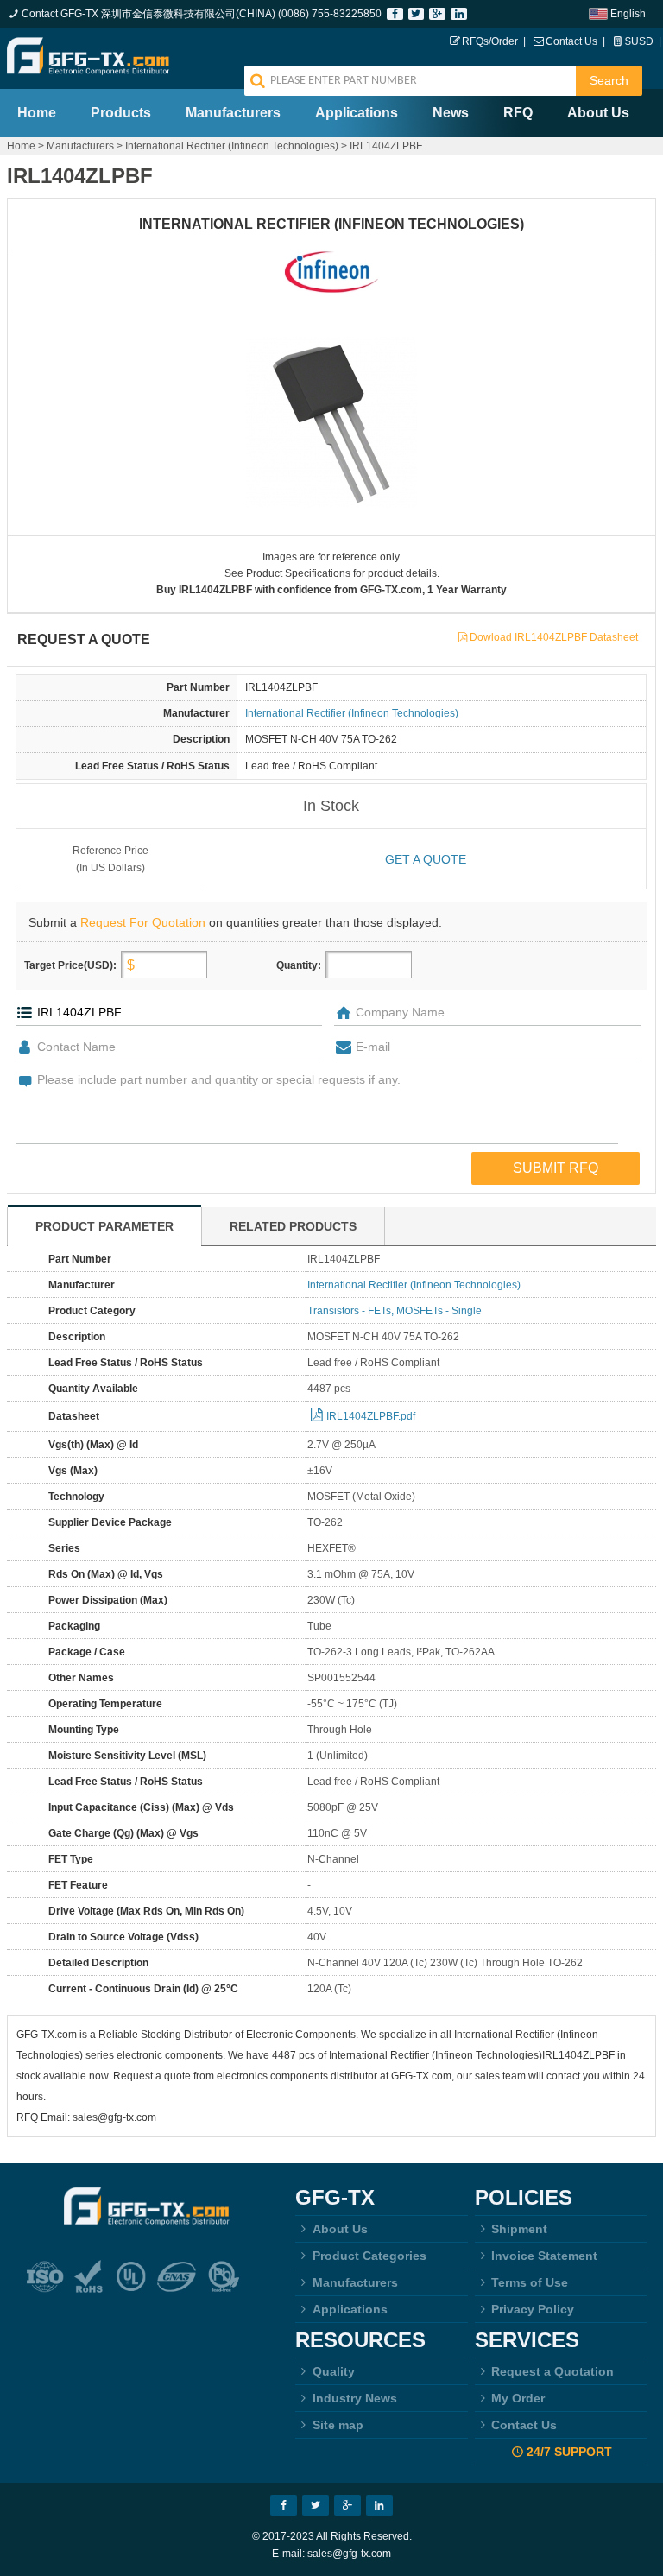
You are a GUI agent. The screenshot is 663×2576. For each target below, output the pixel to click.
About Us (598, 113)
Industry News (355, 2398)
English (628, 14)
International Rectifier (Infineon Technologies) (232, 146)
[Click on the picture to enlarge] (332, 422)
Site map (338, 2425)
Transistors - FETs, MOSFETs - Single (395, 1311)
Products (121, 113)
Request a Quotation (552, 2371)
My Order (518, 2398)
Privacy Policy (533, 2309)
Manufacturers (233, 113)
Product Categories (369, 2256)
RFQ (518, 113)
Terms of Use (530, 2282)
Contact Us (571, 41)
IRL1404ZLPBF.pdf (371, 1416)
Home (37, 113)
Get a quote (426, 859)
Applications (357, 113)
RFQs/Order (490, 41)
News (451, 113)
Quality (334, 2371)
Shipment (519, 2229)
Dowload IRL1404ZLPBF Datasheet (554, 637)
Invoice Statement (544, 2256)
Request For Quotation (143, 922)
